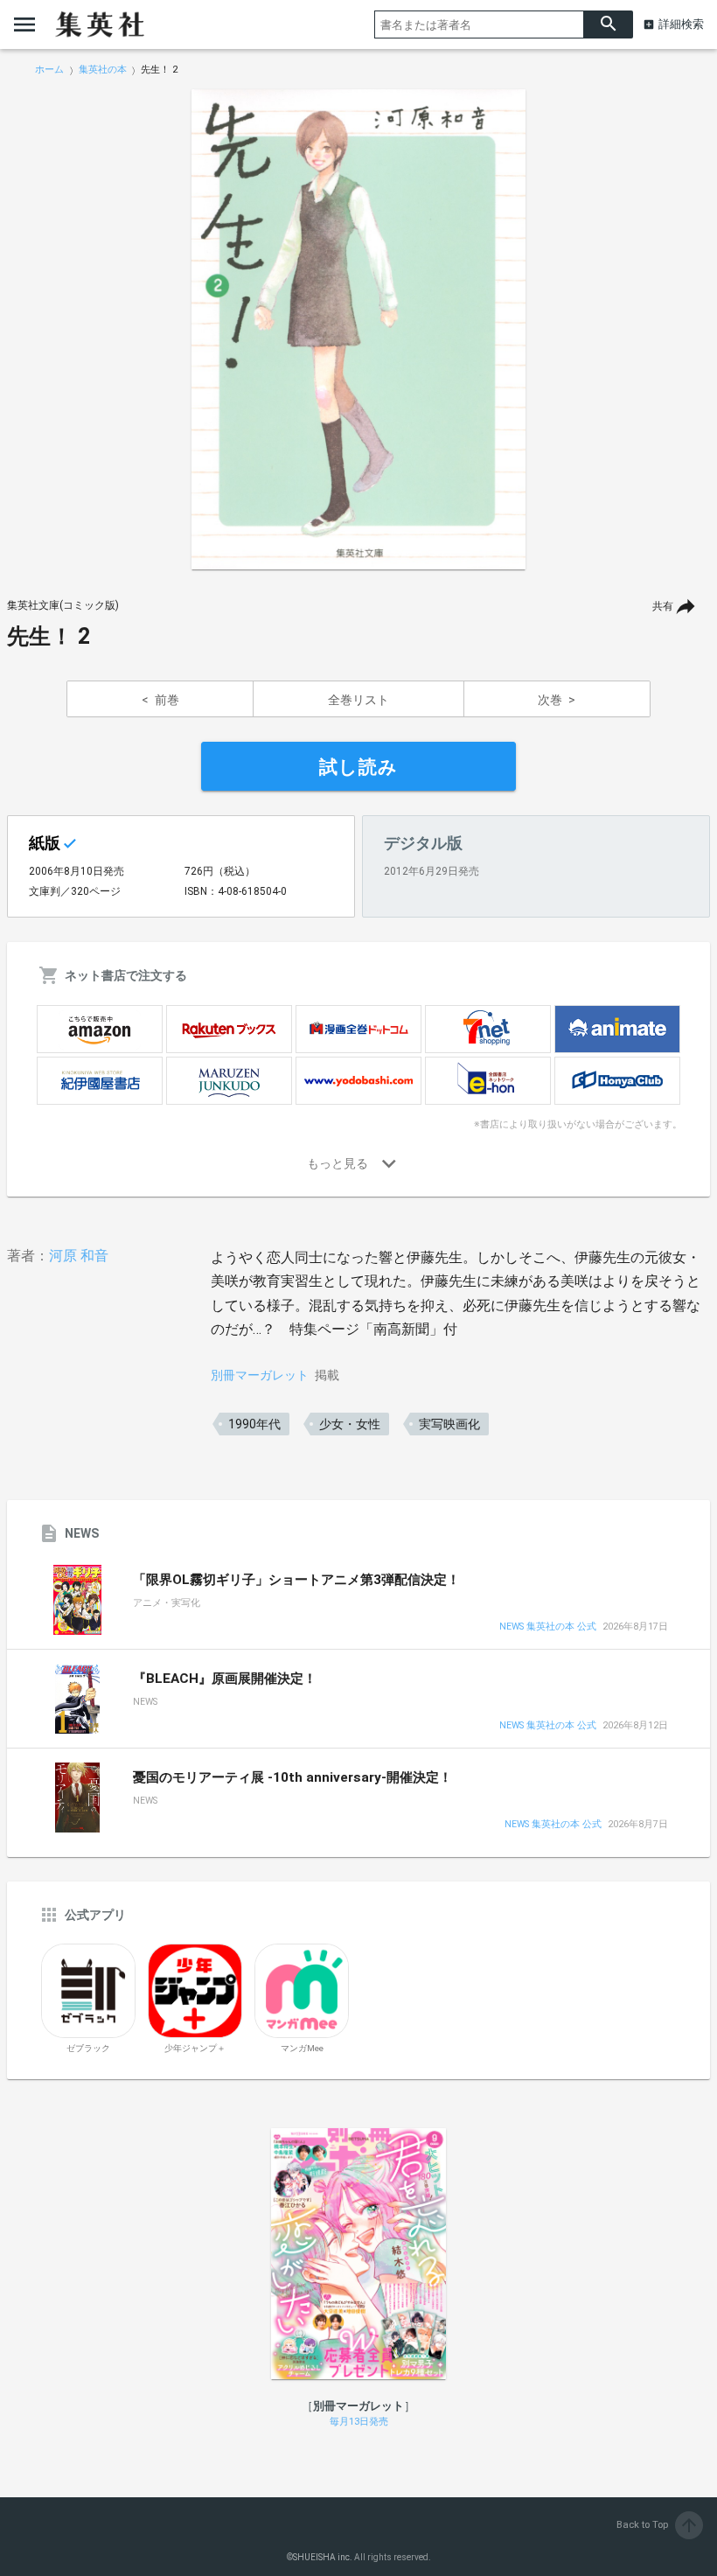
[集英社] (100, 24)
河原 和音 (79, 1256)
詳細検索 (681, 24)
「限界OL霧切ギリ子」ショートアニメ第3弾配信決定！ (296, 1580)
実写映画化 (449, 1424)
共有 (663, 606)
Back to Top (658, 2525)
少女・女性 (350, 1424)
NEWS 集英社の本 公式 (548, 1627)
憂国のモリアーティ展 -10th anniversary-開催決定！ (292, 1777)
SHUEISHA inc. (323, 2557)
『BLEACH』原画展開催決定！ (225, 1679)
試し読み (358, 767)
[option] (358, 330)
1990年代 (254, 1424)
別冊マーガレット (260, 1375)
